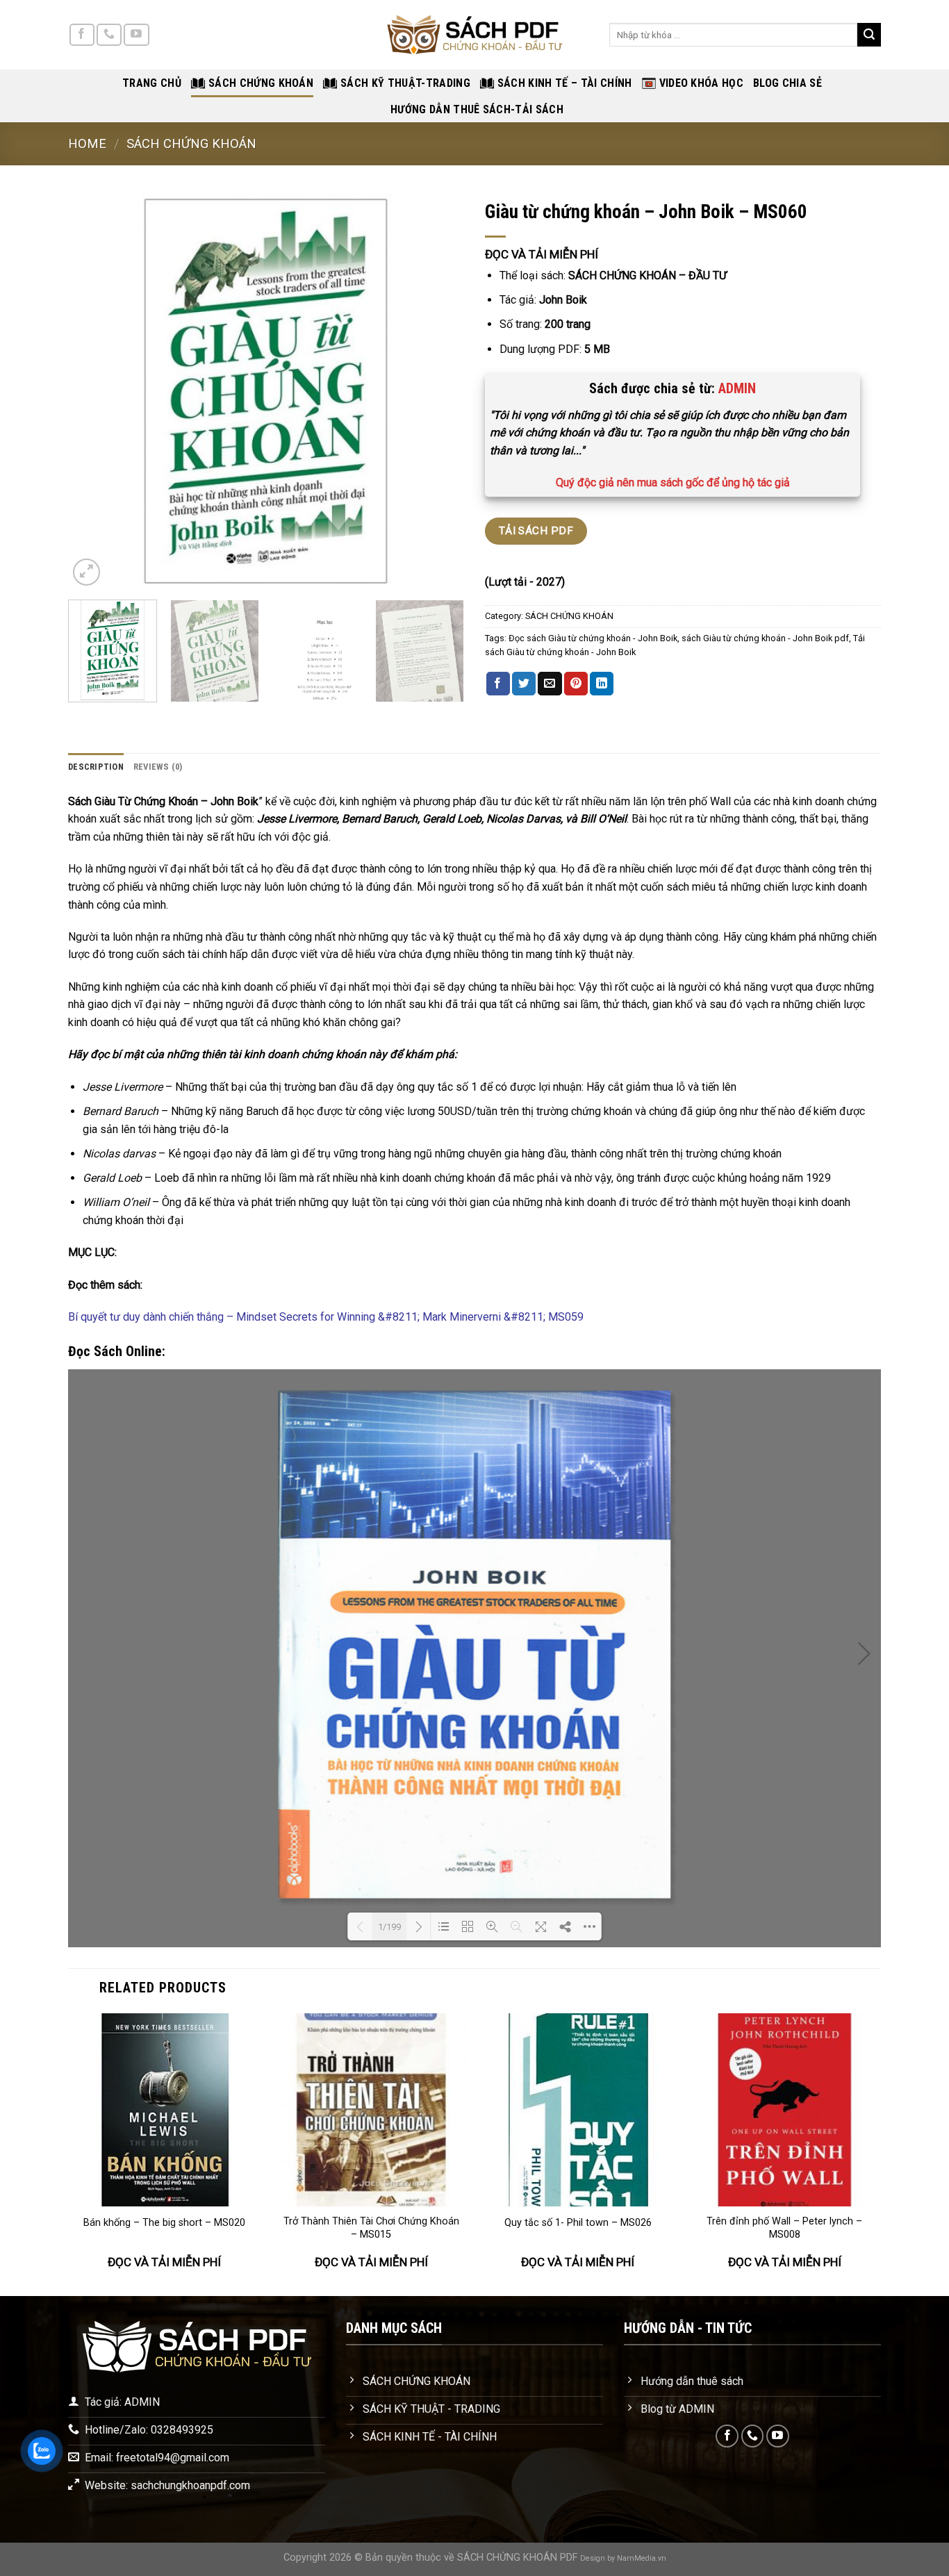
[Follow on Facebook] (82, 35)
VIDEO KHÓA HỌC (701, 83)
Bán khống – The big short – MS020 (164, 2223)
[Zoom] (86, 572)
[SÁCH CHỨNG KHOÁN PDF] (474, 35)
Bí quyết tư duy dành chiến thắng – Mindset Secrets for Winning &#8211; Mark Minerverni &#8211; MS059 (326, 1317)
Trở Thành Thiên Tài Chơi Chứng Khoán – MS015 (371, 2228)
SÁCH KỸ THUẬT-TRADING (405, 83)
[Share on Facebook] (498, 684)
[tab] (96, 767)
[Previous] (94, 391)
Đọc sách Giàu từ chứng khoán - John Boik (593, 638)
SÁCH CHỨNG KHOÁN (261, 83)
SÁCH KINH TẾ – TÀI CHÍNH (565, 83)
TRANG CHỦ (152, 83)
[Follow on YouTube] (136, 35)
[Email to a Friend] (550, 684)
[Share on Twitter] (524, 684)
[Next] (438, 391)
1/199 (389, 1927)
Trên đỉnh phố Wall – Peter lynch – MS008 (784, 2228)
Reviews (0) (158, 767)
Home (87, 143)
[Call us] (109, 35)
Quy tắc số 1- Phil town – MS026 (578, 2223)
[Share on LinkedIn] (602, 684)
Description (96, 767)
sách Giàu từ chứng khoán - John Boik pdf (765, 638)
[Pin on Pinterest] (576, 684)
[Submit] (869, 35)
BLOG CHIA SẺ (787, 83)
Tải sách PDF (536, 531)
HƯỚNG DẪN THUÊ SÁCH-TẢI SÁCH (477, 109)
